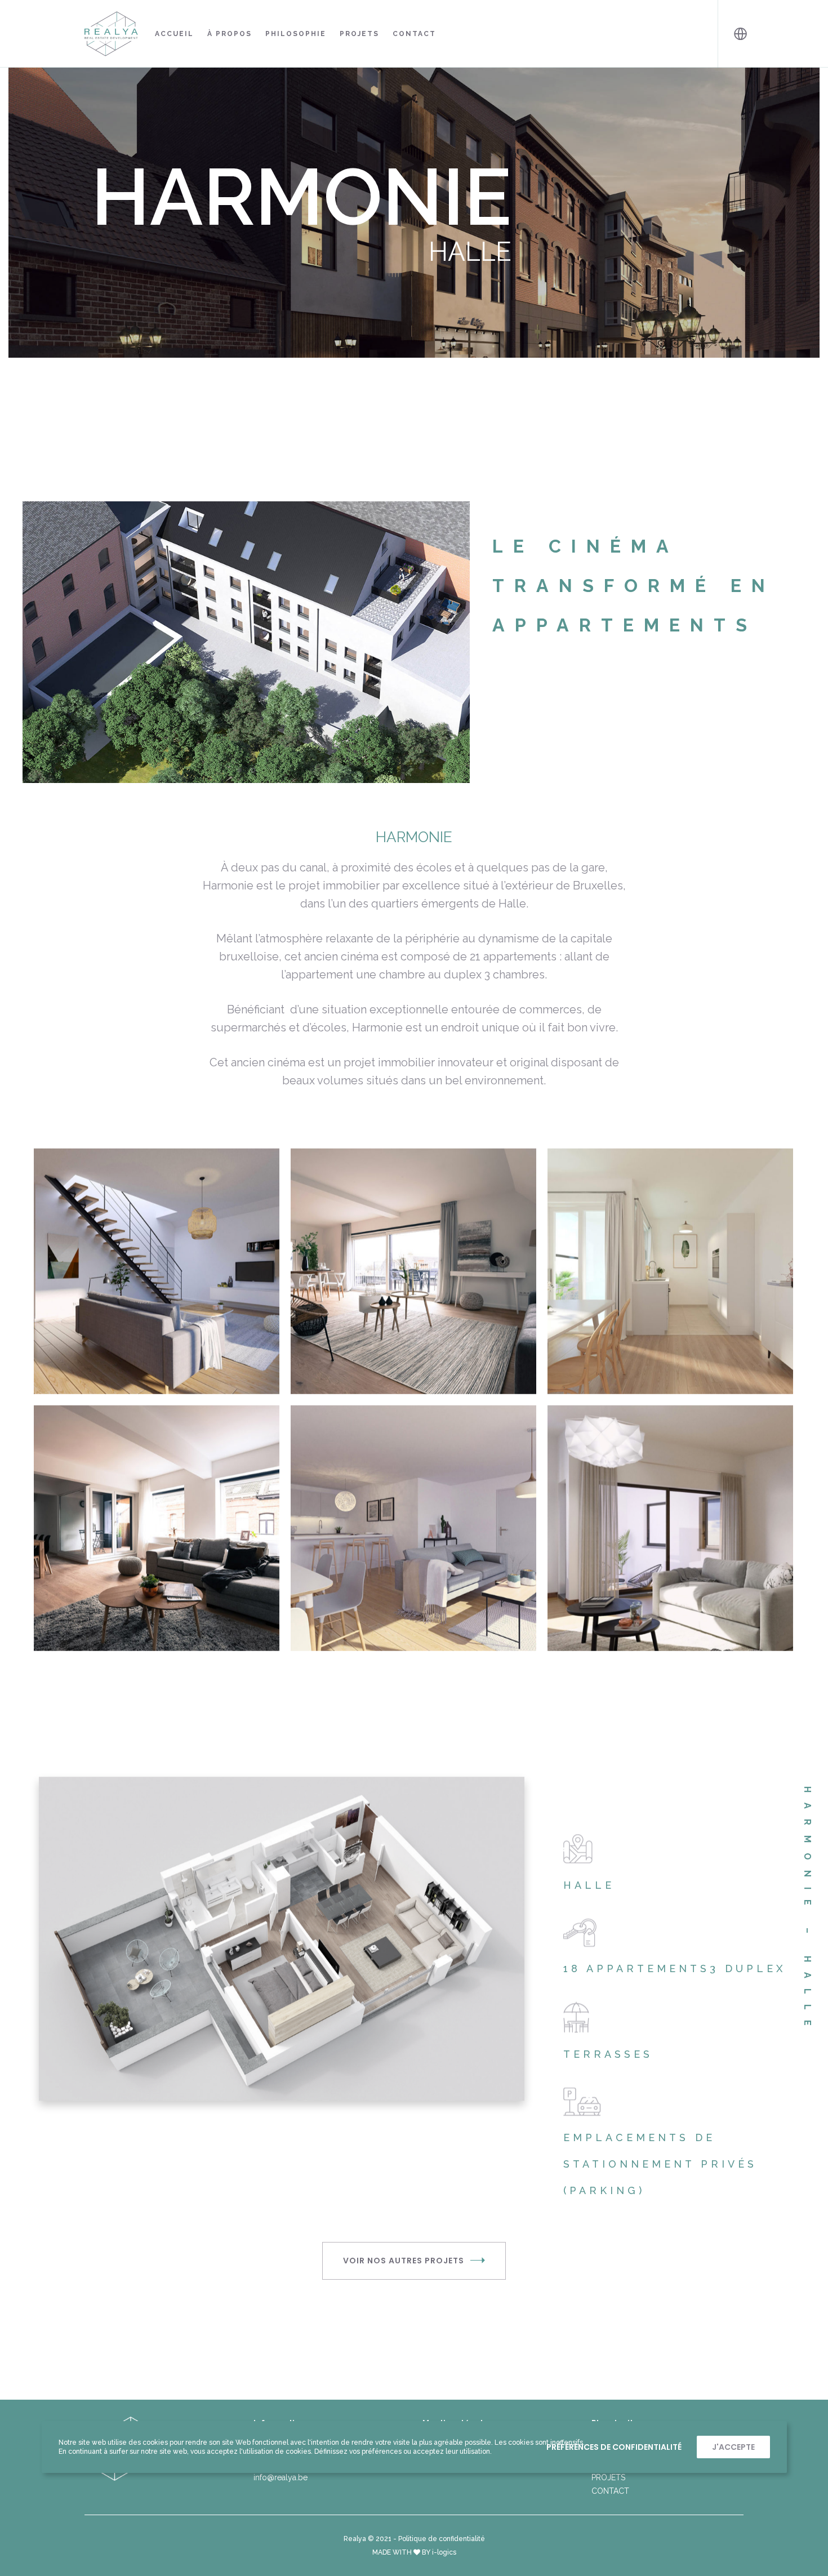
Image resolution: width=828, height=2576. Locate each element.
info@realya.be (281, 2477)
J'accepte (733, 2447)
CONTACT (610, 2491)
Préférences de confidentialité (614, 2447)
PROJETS (608, 2477)
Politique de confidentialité (442, 2539)
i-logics (444, 2552)
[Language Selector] (731, 34)
